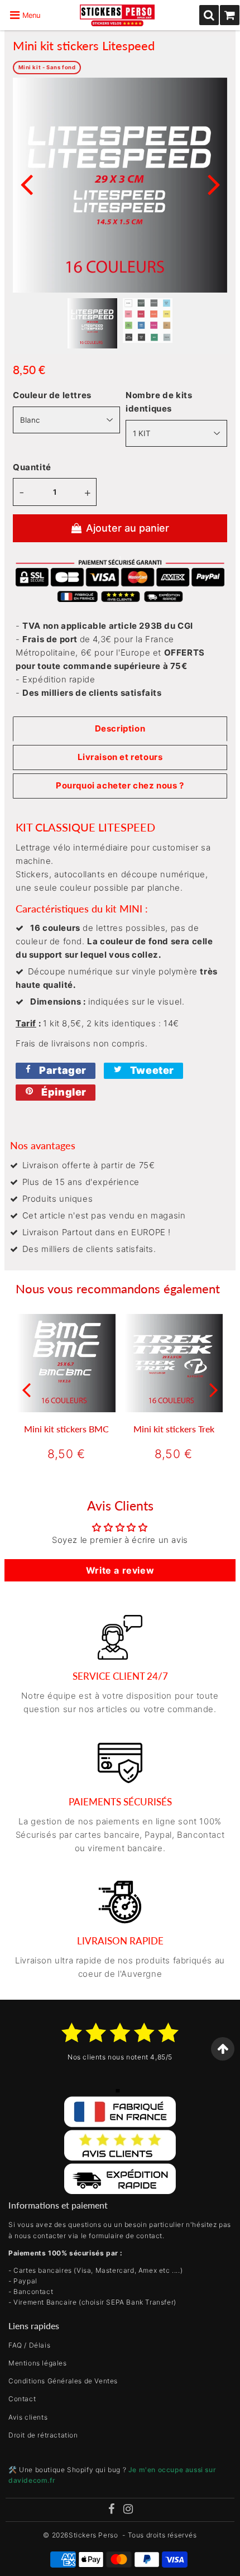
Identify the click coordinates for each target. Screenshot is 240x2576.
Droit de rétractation (43, 2435)
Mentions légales (38, 2363)
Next (214, 183)
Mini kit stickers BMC (66, 1429)
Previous (26, 183)
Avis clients (28, 2417)
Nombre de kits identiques (159, 402)
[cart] (230, 15)
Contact (22, 2399)
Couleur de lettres (52, 395)
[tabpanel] (92, 323)
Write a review (120, 1570)
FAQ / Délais (29, 2345)
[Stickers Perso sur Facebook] (111, 2510)
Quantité (32, 467)
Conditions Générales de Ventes (63, 2381)
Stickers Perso (93, 2535)
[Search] (209, 15)
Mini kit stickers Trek (174, 1429)
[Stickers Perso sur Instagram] (128, 2510)
